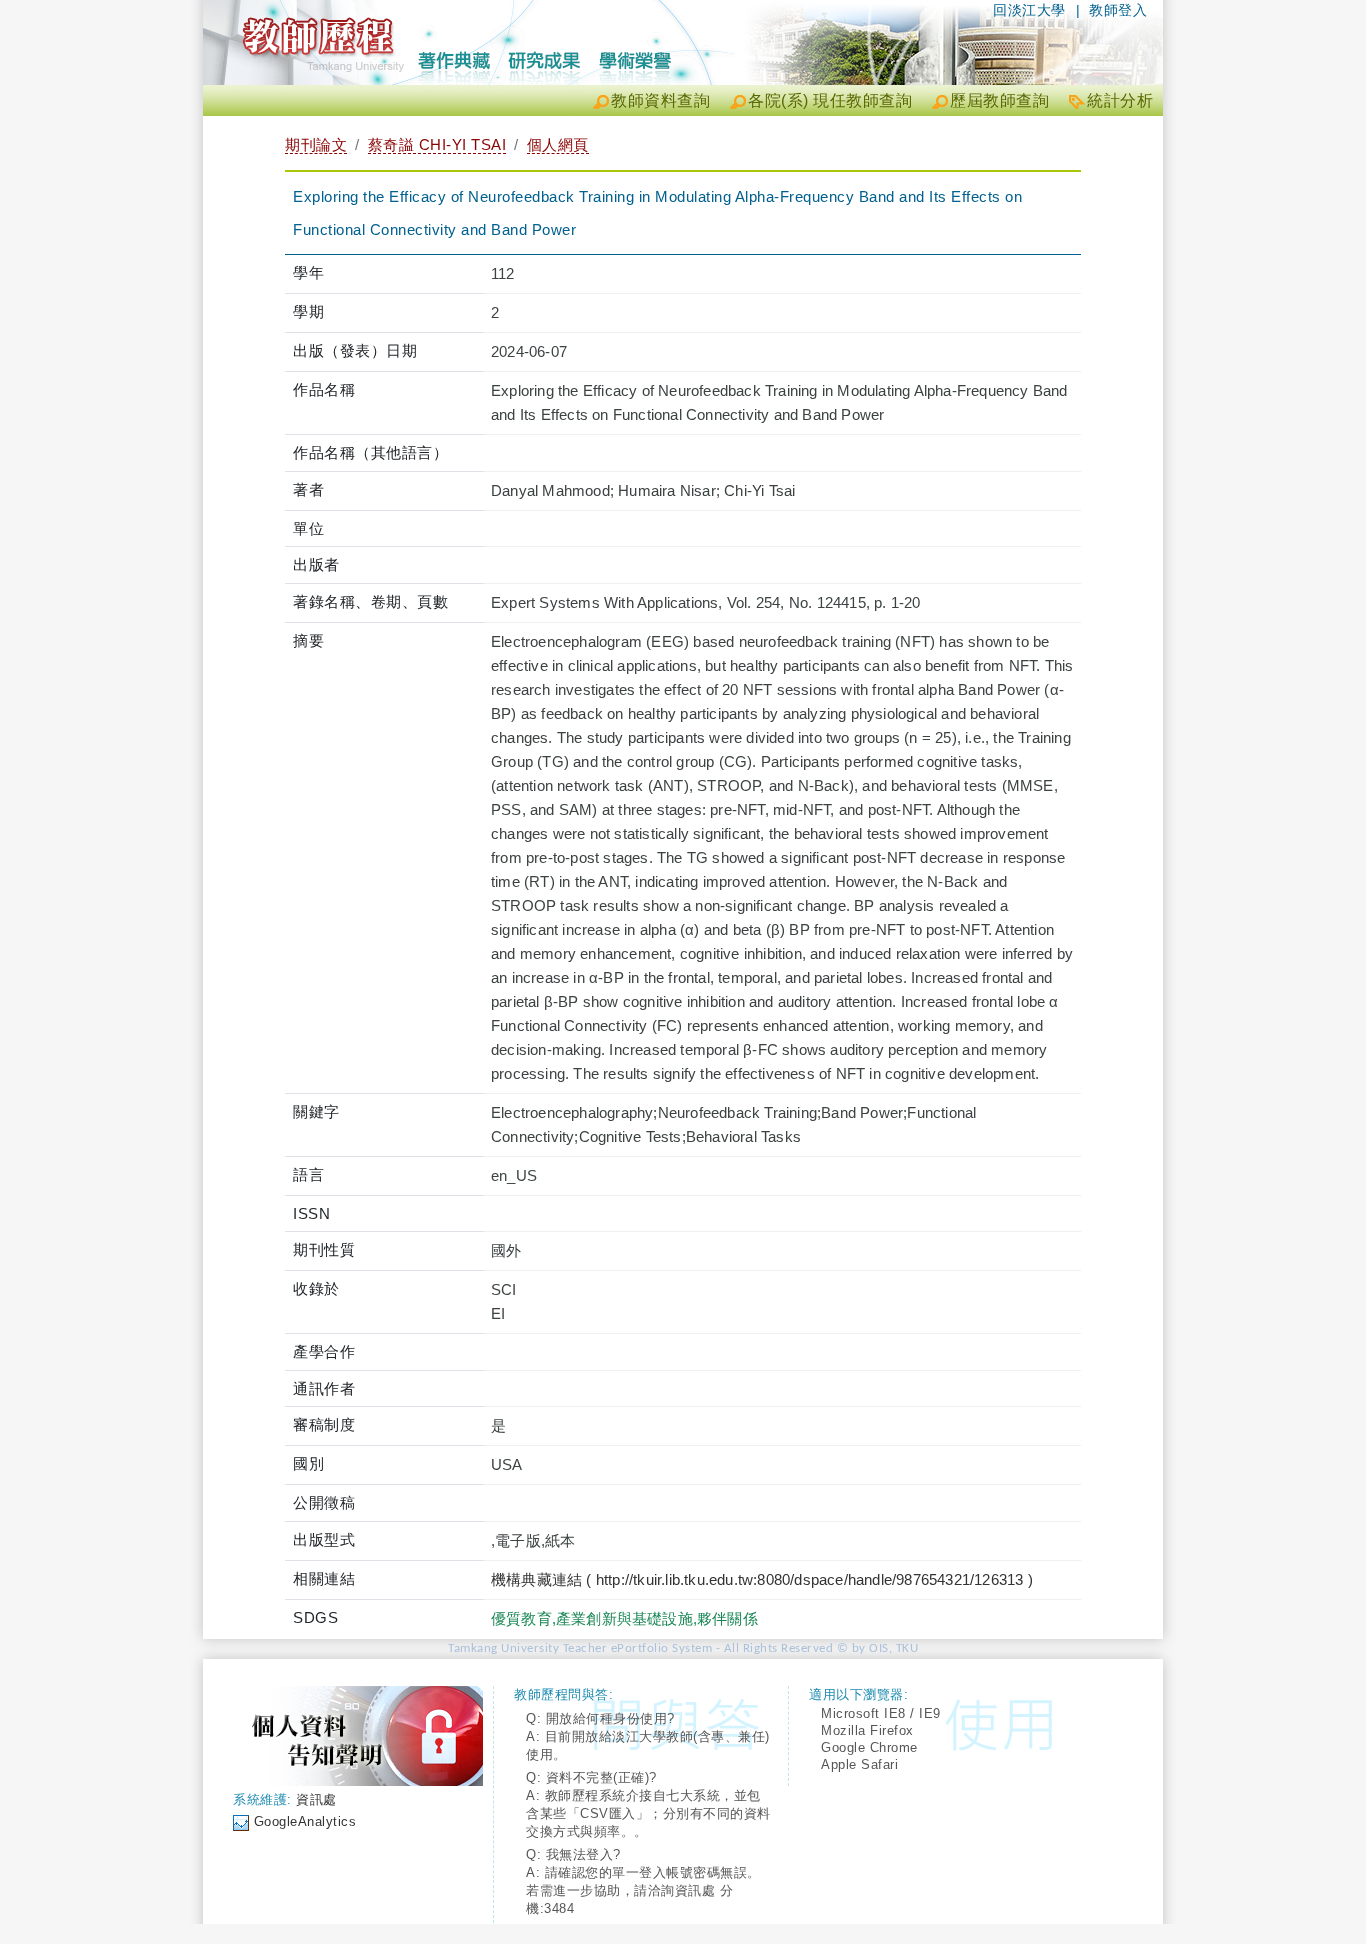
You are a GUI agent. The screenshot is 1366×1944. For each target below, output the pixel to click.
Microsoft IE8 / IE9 (881, 1713)
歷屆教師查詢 (999, 100)
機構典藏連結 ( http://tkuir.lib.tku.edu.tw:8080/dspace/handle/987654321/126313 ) (762, 1579)
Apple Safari (859, 1764)
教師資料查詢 (660, 100)
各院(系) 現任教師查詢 (830, 100)
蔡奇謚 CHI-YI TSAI (437, 144)
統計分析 (1120, 100)
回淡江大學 (1029, 10)
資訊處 (316, 1799)
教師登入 (1118, 10)
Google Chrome (869, 1747)
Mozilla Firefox (867, 1730)
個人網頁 (558, 144)
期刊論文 (316, 144)
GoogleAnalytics (305, 1821)
